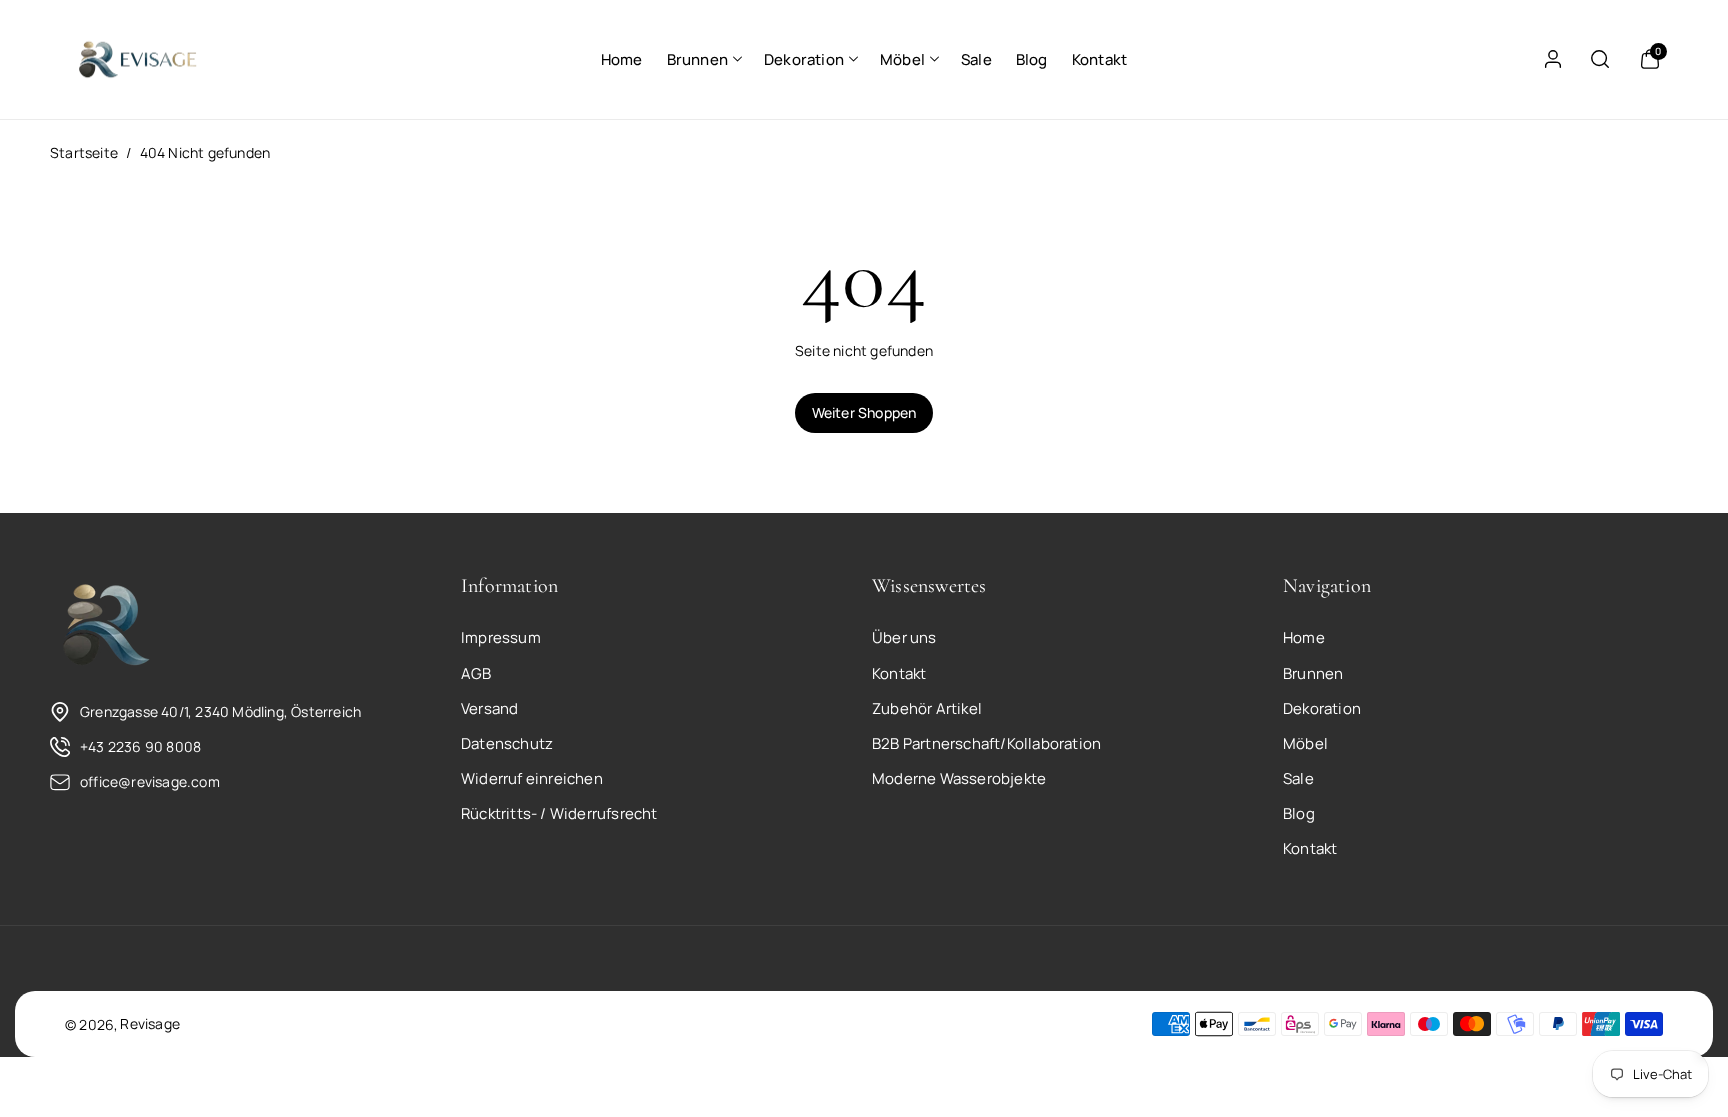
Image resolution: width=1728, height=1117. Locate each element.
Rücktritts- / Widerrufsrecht (559, 813)
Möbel (902, 59)
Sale (1298, 778)
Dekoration (804, 59)
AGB (476, 673)
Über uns (904, 637)
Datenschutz (507, 743)
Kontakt (899, 673)
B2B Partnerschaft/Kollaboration (986, 743)
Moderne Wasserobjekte (959, 778)
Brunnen (697, 59)
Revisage (150, 1023)
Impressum (501, 637)
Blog (1299, 813)
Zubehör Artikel (927, 708)
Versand (489, 708)
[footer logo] (105, 626)
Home (1304, 637)
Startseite (84, 152)
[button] (703, 59)
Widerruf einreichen (532, 778)
